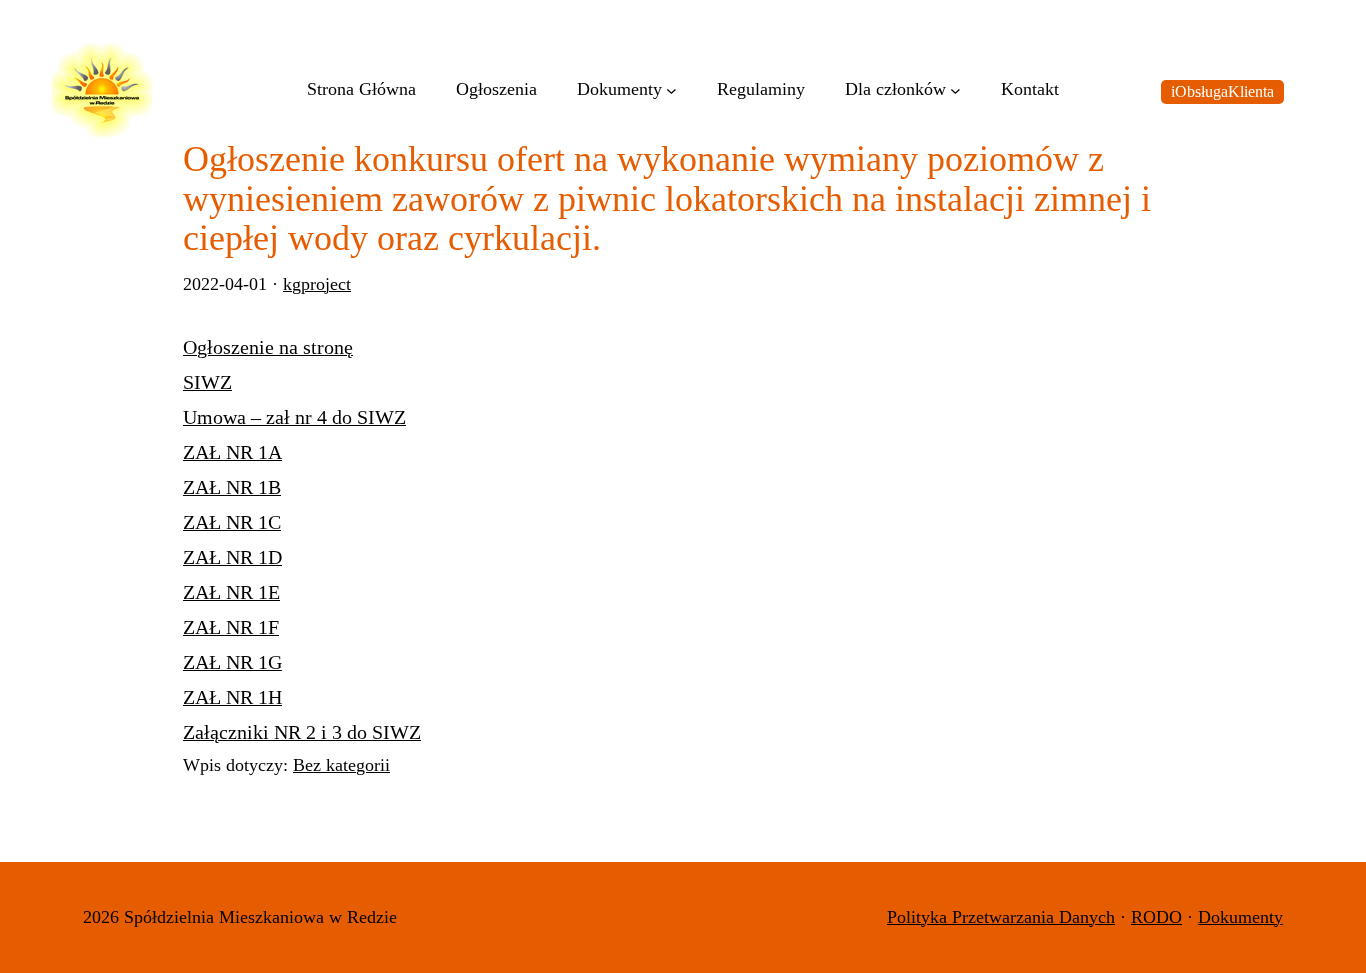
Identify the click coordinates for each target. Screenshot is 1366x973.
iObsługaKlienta (1222, 91)
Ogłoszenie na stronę (268, 347)
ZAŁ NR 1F (231, 627)
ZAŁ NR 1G (232, 662)
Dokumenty (1240, 917)
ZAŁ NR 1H (232, 697)
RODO (1156, 917)
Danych (1087, 917)
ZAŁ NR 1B (232, 487)
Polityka (919, 917)
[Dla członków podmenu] (955, 90)
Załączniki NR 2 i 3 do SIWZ (302, 732)
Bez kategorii (341, 765)
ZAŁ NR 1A (232, 452)
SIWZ (207, 382)
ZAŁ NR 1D (232, 557)
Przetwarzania (1005, 917)
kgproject (317, 284)
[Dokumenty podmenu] (671, 90)
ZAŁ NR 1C (232, 522)
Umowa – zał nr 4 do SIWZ (294, 417)
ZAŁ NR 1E (231, 592)
